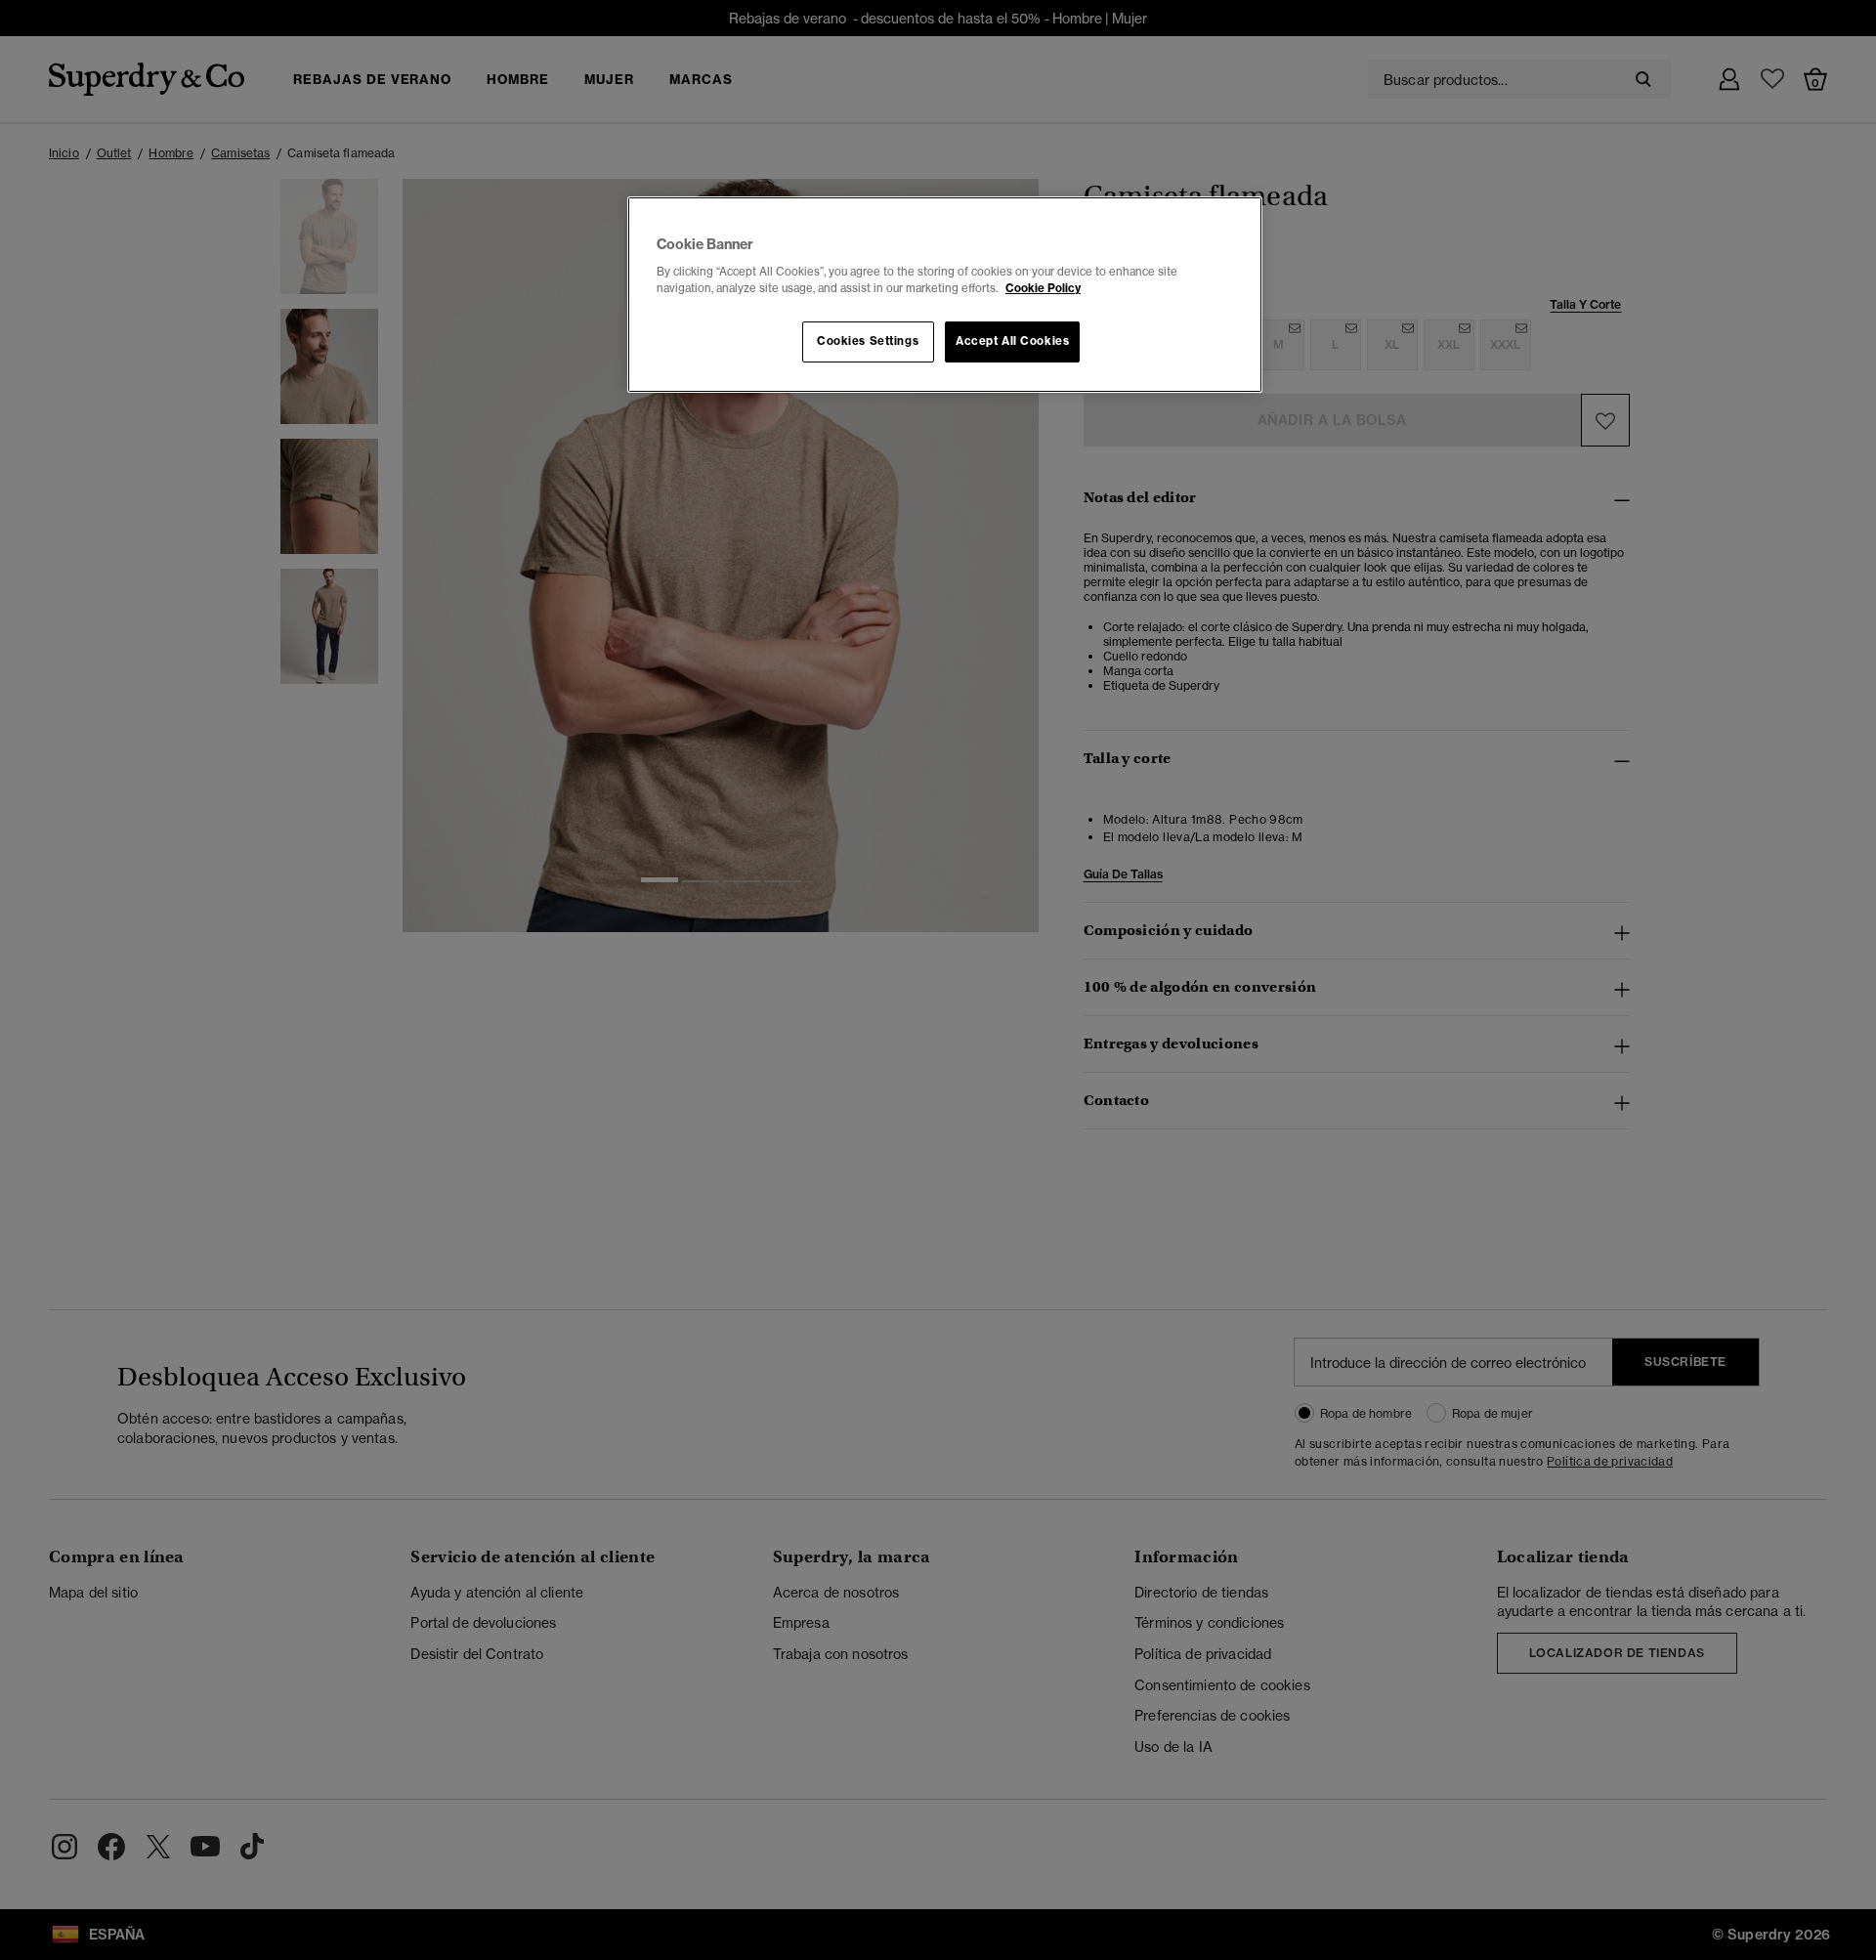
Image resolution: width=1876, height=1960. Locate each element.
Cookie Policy (1043, 288)
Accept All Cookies (1012, 341)
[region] (945, 295)
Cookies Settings (868, 341)
